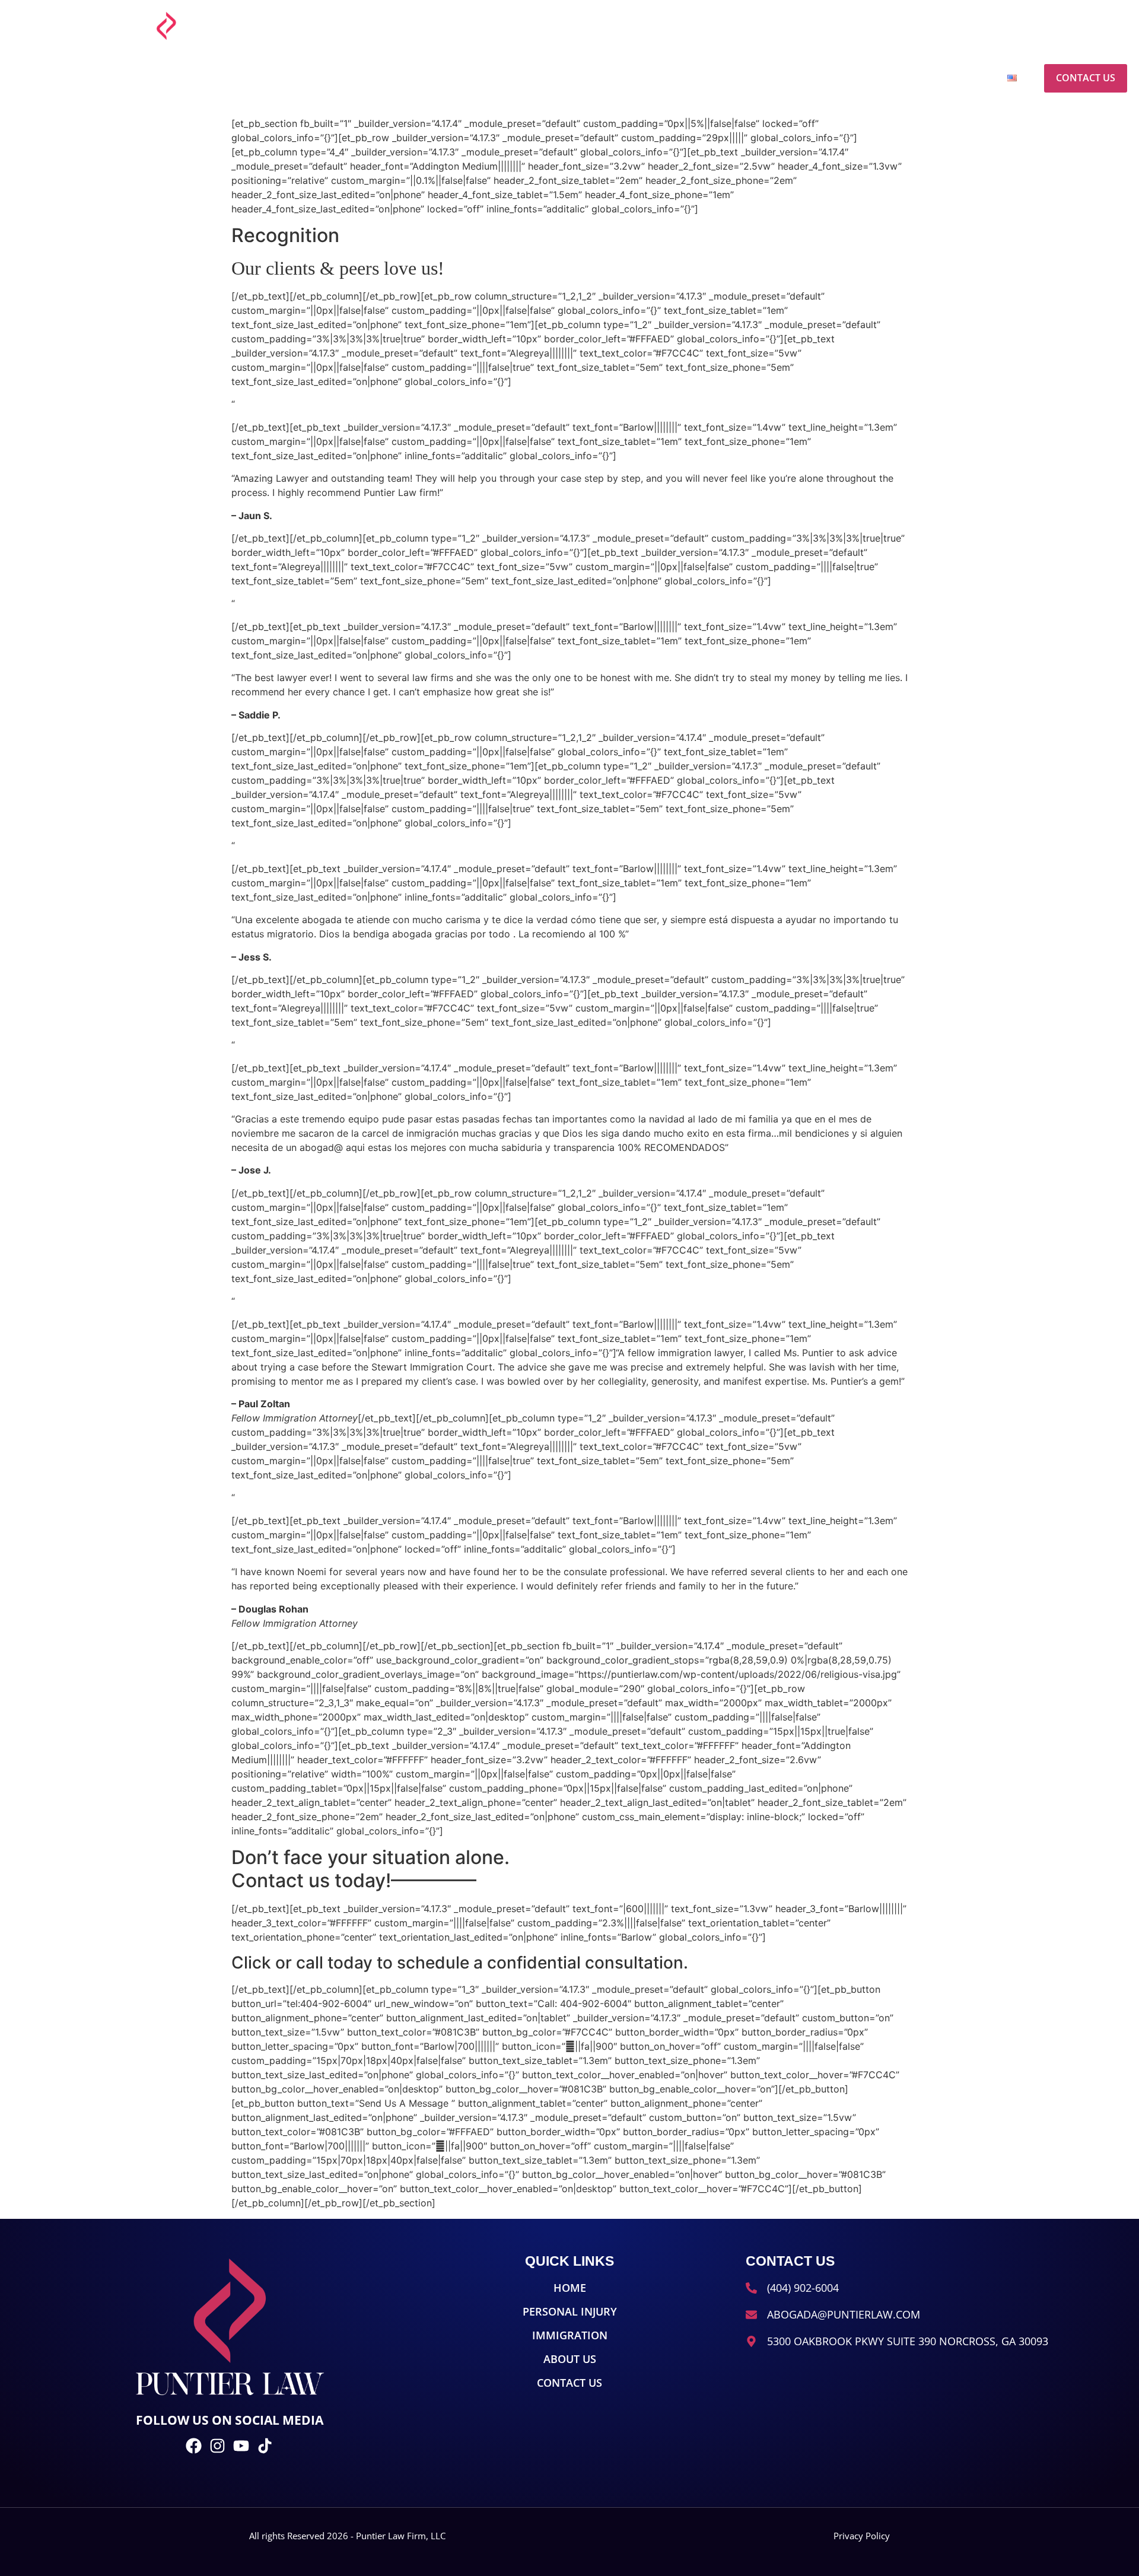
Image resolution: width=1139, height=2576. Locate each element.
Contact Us (1086, 78)
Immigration (863, 78)
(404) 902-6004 (1012, 23)
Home (683, 78)
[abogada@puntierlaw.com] (831, 26)
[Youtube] (1102, 26)
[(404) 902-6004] (970, 26)
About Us (944, 78)
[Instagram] (1082, 26)
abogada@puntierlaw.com (897, 23)
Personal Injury (763, 78)
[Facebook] (1062, 26)
